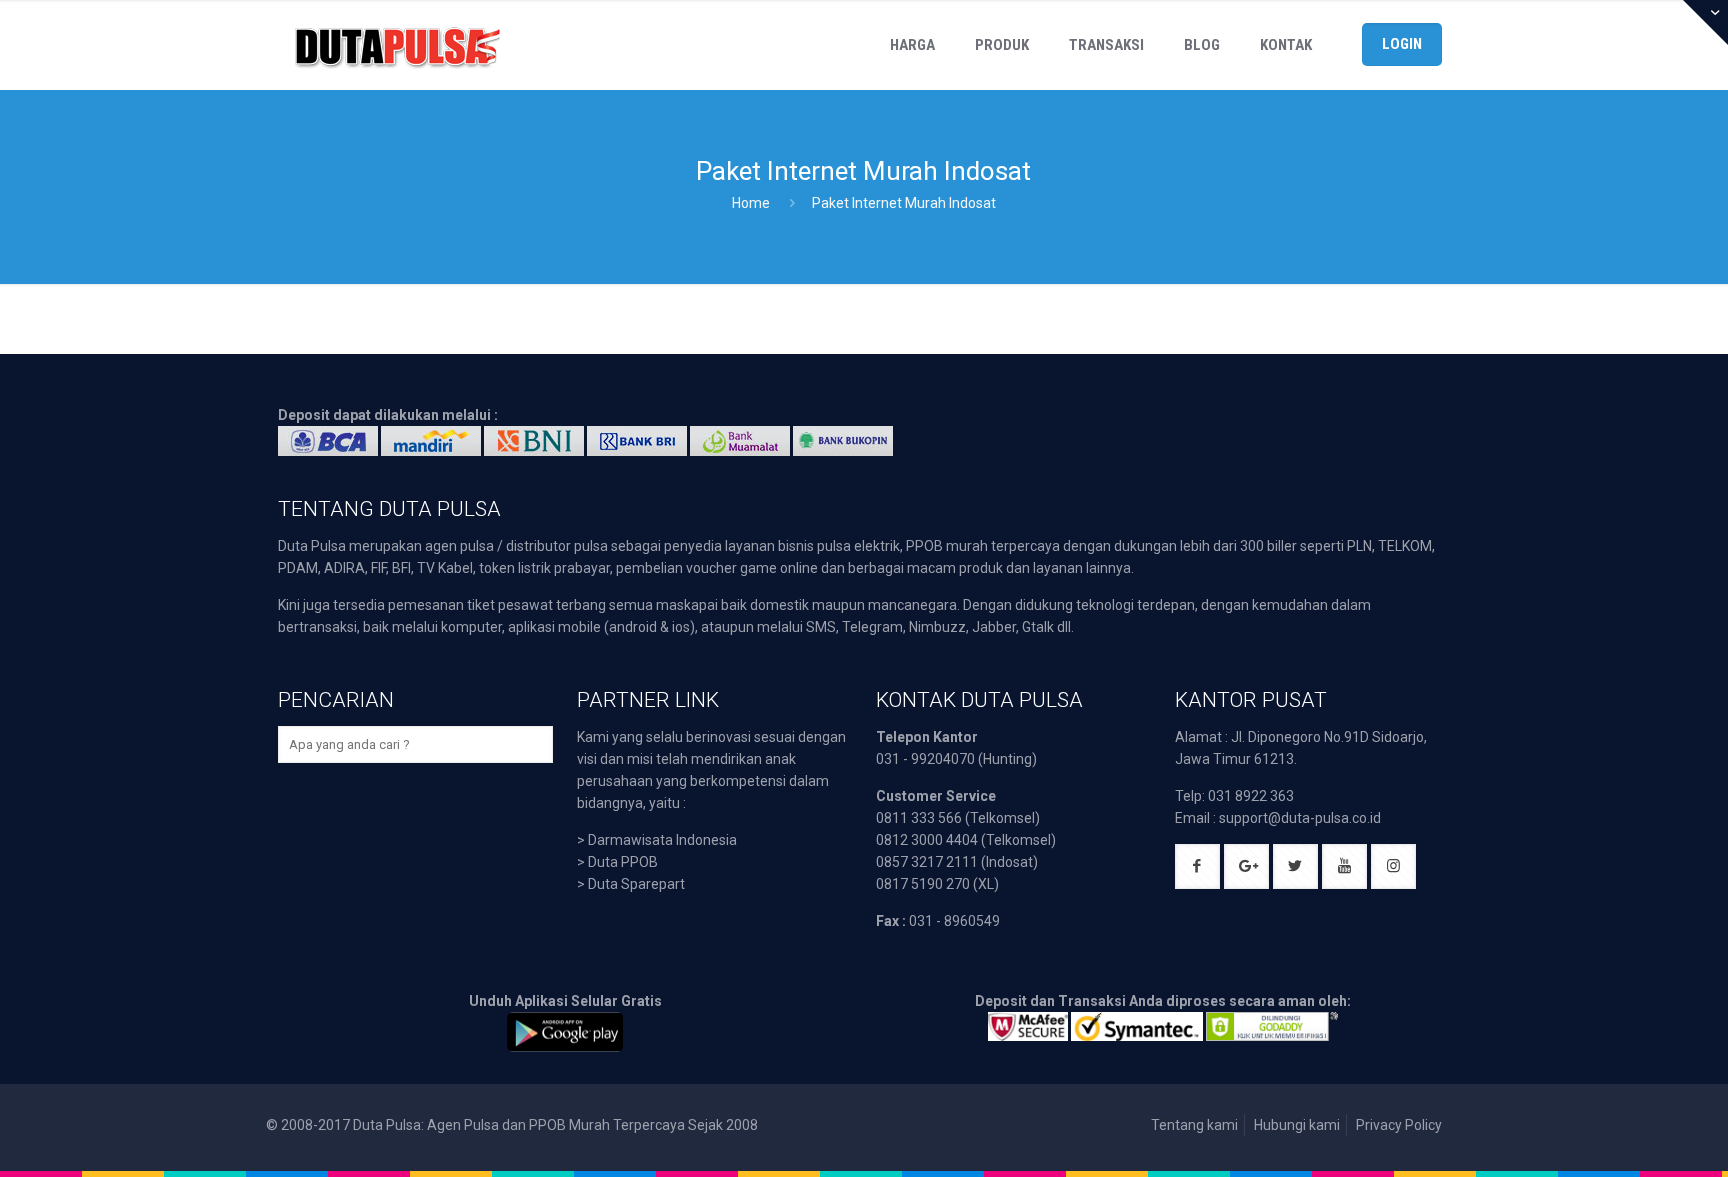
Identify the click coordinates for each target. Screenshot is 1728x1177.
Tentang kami (1194, 1125)
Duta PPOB (623, 862)
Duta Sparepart (636, 884)
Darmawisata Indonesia (662, 840)
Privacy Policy (1399, 1125)
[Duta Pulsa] (397, 45)
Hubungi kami (1297, 1125)
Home (751, 203)
